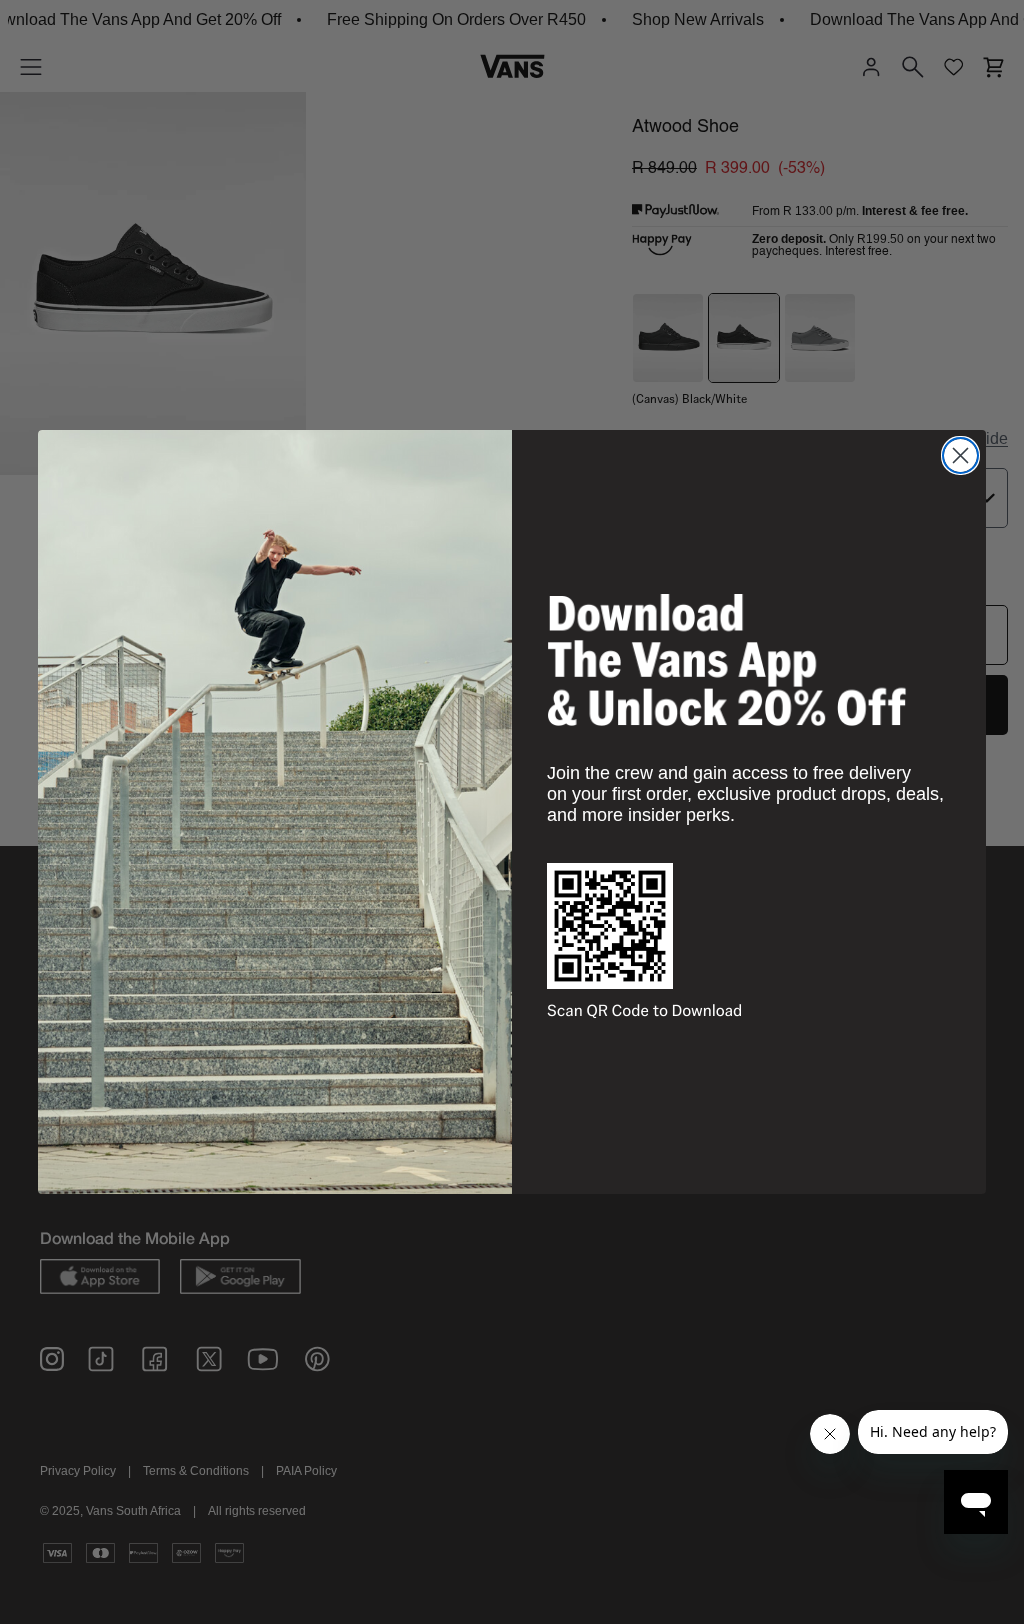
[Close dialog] (960, 455)
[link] (727, 660)
